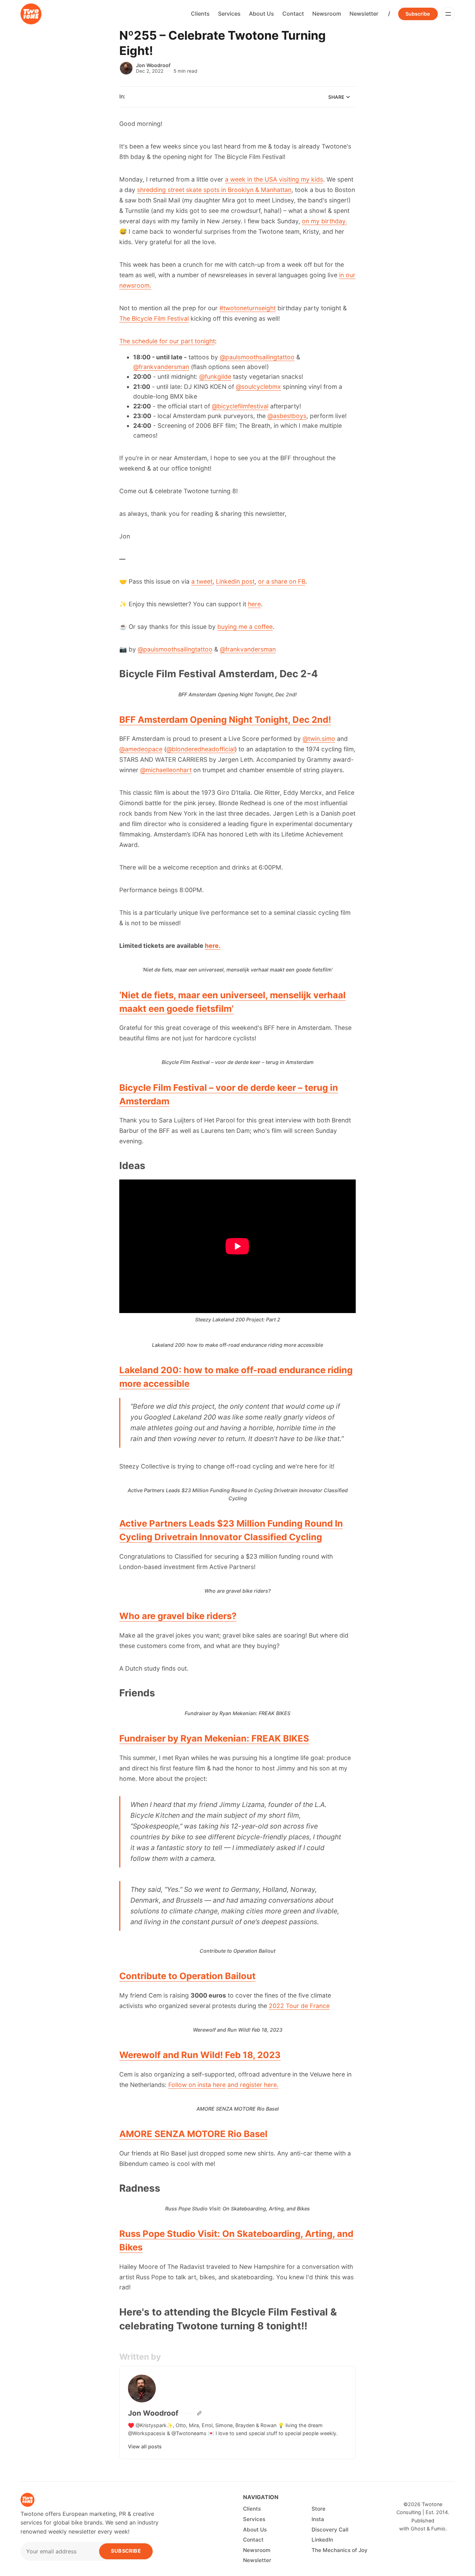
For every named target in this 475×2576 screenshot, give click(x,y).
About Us (261, 14)
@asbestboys (287, 416)
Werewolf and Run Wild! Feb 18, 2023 (200, 2055)
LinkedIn (322, 2540)
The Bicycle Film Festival (154, 318)
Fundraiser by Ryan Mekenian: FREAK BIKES (214, 1738)
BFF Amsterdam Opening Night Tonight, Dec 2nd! (225, 719)
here (254, 604)
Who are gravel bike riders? (178, 1616)
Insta (318, 2519)
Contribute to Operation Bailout (187, 1976)
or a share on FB (282, 581)
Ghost (418, 2529)
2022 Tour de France (299, 2006)
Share (336, 97)
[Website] (199, 2413)
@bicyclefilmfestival (240, 406)
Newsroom (327, 14)
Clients (200, 14)
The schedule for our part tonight (167, 341)
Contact (293, 14)
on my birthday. (324, 221)
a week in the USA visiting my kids (274, 179)
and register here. (253, 2085)
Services (229, 14)
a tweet (202, 581)
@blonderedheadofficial (200, 749)
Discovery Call (330, 2530)
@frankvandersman (161, 367)
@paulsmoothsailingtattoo (257, 357)
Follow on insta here (197, 2085)
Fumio (438, 2529)
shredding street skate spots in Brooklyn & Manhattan (214, 190)
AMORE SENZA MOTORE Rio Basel (193, 2134)
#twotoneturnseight (248, 308)
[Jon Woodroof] (126, 68)
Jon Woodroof (153, 65)
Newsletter (364, 14)
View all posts (145, 2446)
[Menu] (448, 14)
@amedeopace (141, 749)
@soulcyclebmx (258, 387)
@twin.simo (319, 739)
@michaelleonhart (166, 770)
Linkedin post (235, 581)
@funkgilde (215, 377)
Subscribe (418, 14)
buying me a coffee (245, 627)
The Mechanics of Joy (340, 2550)
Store (319, 2509)
